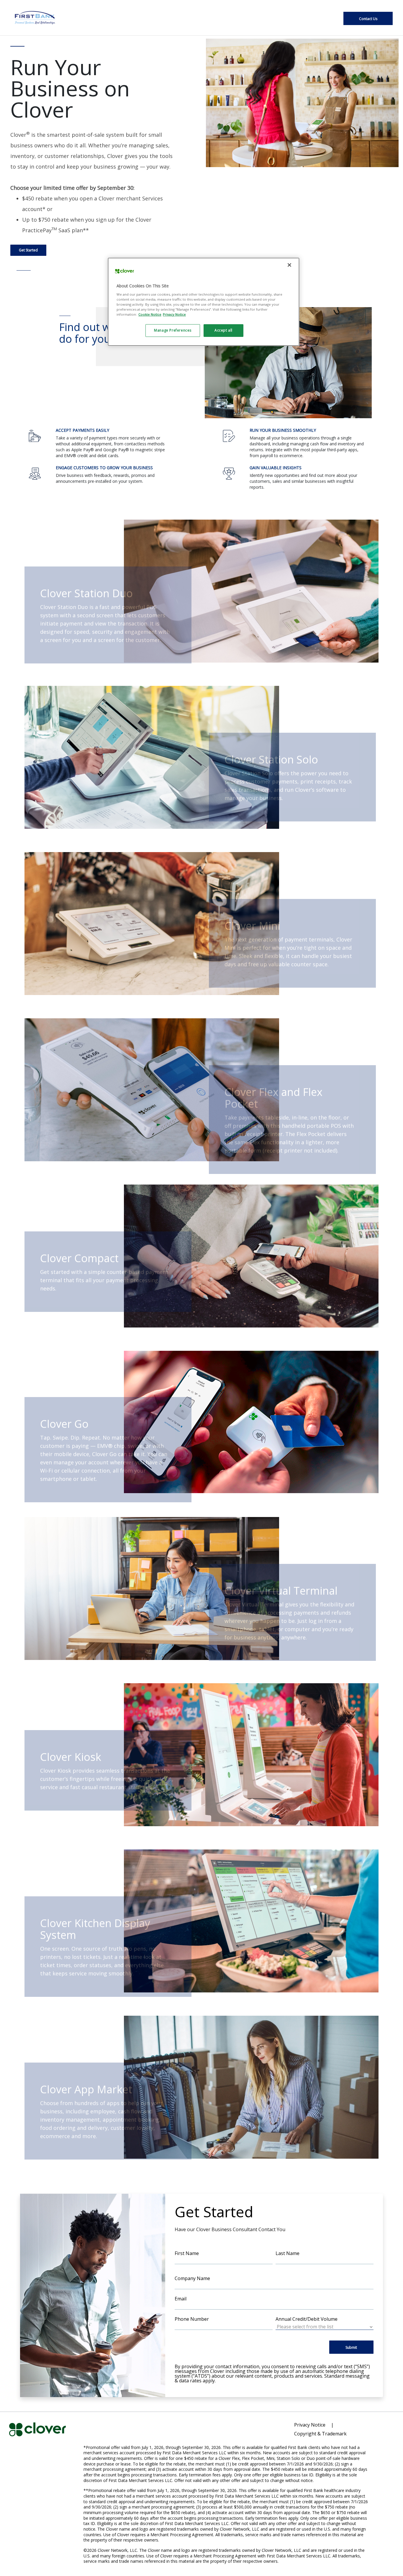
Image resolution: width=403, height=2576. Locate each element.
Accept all (223, 330)
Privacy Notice (314, 2425)
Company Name (192, 2278)
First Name (187, 2253)
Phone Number (192, 2319)
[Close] (289, 265)
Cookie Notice (150, 314)
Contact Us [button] (368, 19)
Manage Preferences (173, 330)
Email (181, 2299)
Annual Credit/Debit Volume (307, 2319)
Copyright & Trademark (320, 2434)
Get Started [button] (28, 250)
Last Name (287, 2253)
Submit (351, 2347)
